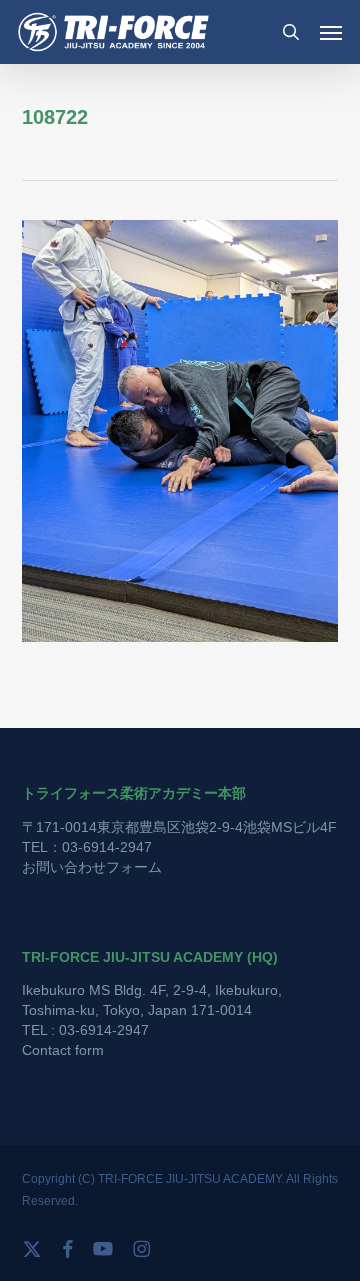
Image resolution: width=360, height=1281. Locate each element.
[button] (331, 32)
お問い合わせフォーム (92, 867)
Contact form (63, 1050)
